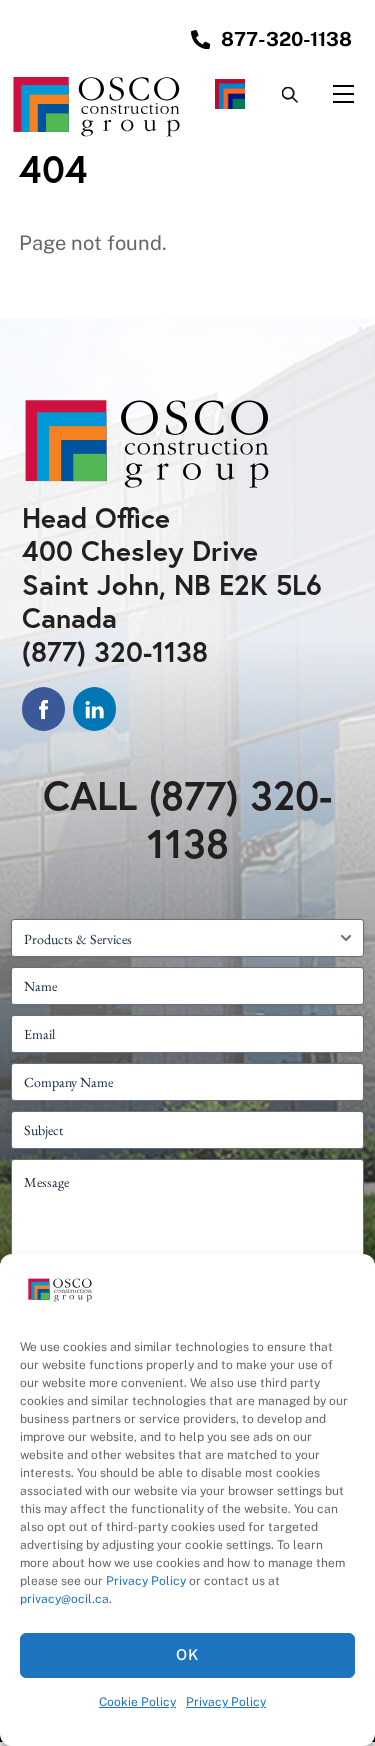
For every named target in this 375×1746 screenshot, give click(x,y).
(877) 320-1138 (115, 651)
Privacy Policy (146, 1581)
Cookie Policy (137, 1702)
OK (187, 1654)
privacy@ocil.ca (64, 1599)
